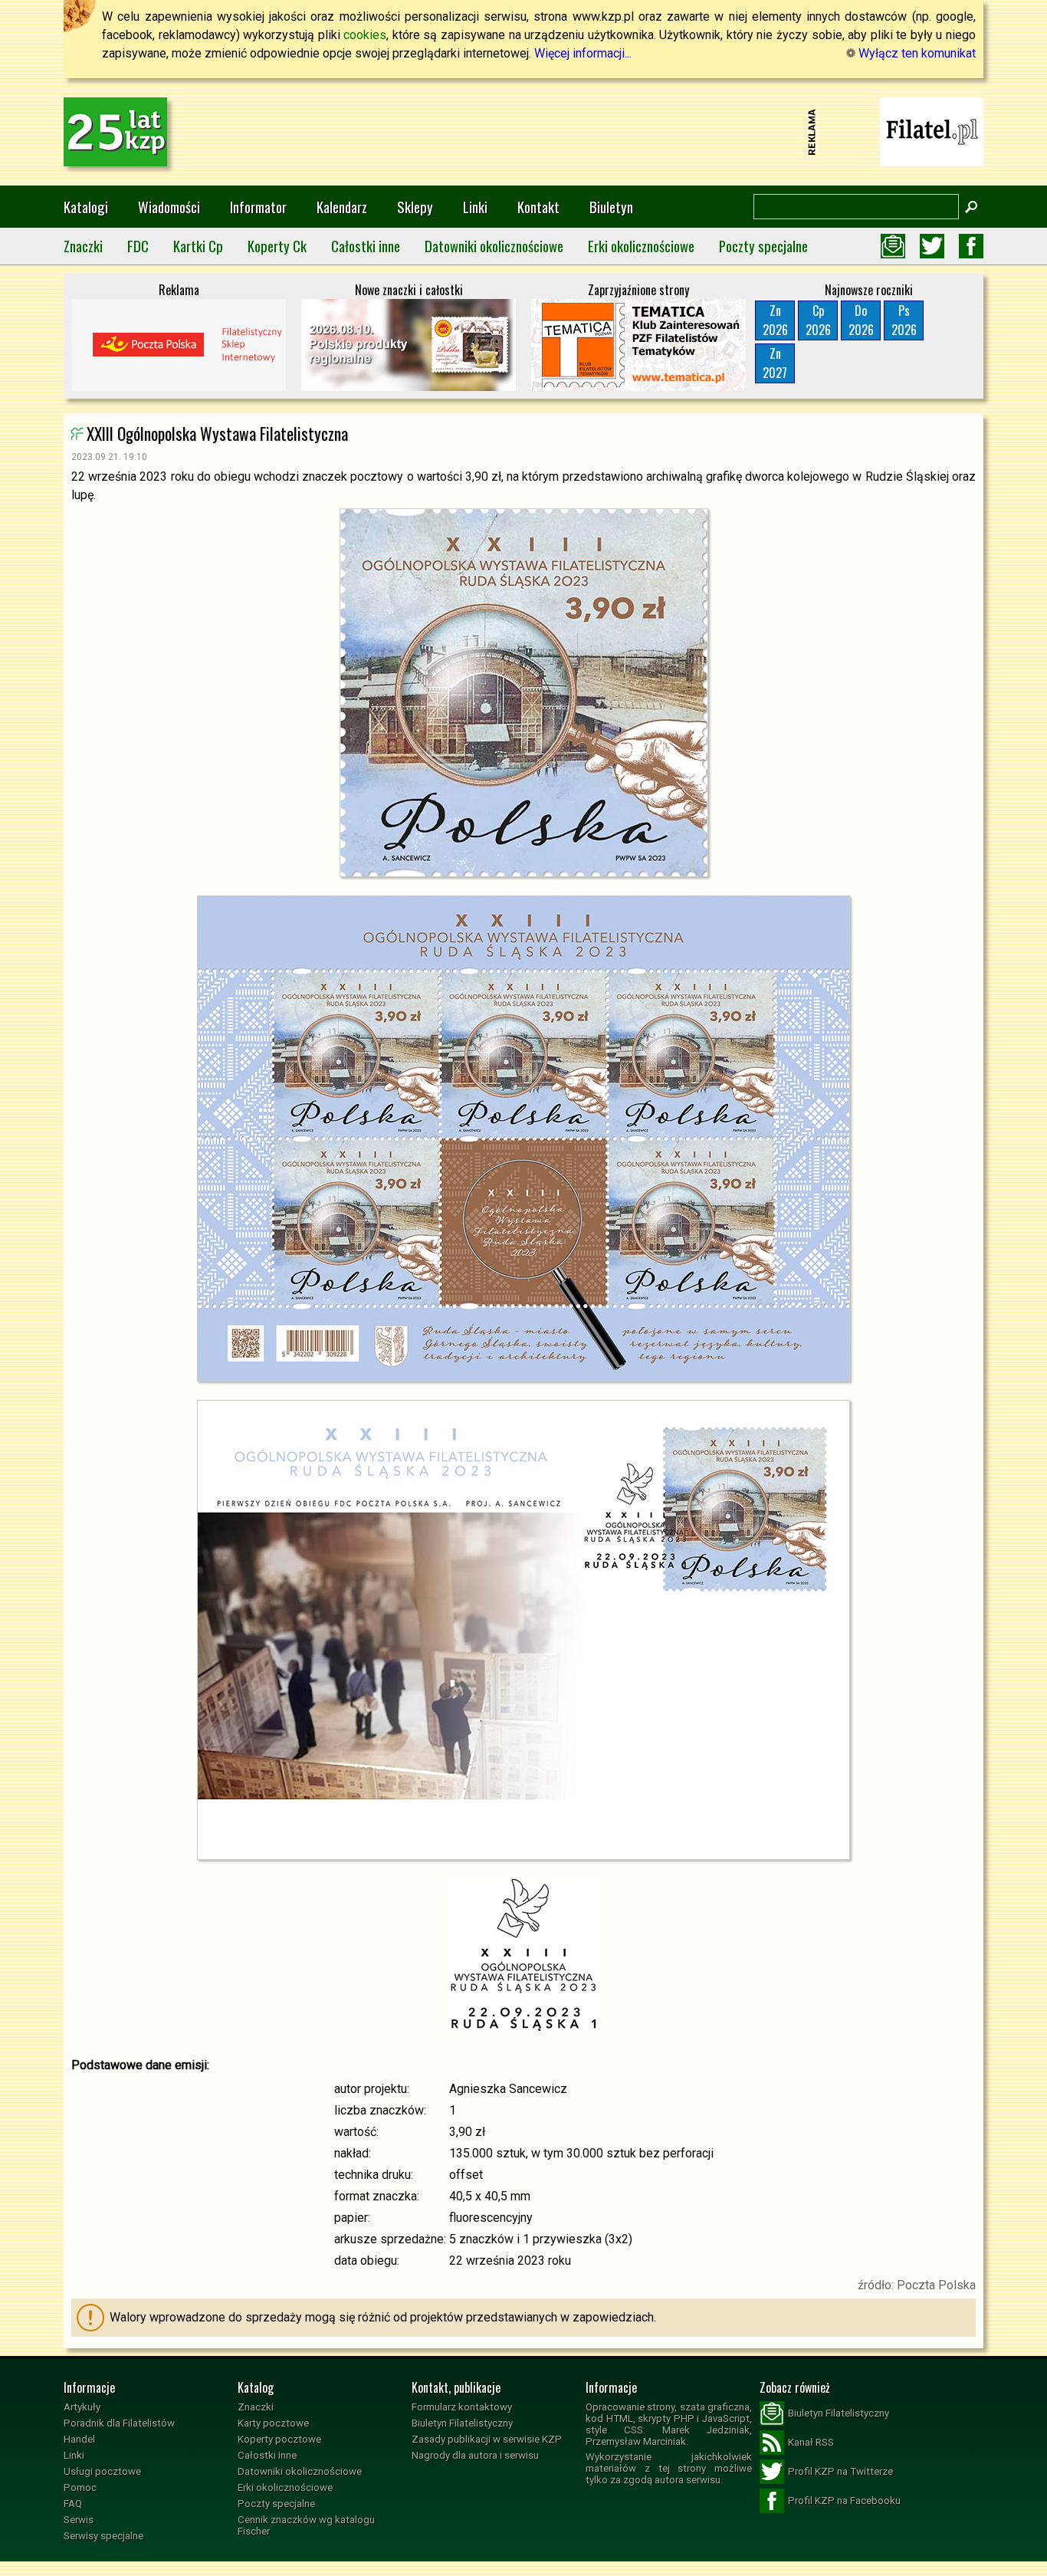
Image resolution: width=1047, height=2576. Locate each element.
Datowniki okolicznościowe (494, 246)
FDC (138, 246)
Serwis (79, 2520)
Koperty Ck (277, 246)
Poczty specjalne (763, 246)
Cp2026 (818, 320)
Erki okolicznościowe (641, 246)
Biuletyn (611, 207)
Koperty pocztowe (279, 2439)
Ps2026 (904, 320)
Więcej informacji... (583, 53)
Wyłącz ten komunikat (916, 53)
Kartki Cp (198, 246)
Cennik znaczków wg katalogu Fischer (306, 2525)
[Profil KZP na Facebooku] (971, 246)
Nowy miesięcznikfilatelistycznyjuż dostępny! (932, 131)
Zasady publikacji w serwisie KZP (487, 2439)
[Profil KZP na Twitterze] (932, 246)
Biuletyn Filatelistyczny (462, 2423)
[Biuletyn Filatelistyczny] (893, 246)
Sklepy (415, 207)
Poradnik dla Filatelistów (119, 2423)
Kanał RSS (811, 2442)
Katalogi (86, 207)
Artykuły (82, 2407)
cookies (365, 35)
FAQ (73, 2504)
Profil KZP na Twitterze (840, 2471)
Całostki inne (366, 246)
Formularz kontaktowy (462, 2407)
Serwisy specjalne (103, 2536)
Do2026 (861, 320)
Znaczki (83, 246)
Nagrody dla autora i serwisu (475, 2455)
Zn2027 (775, 363)
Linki (475, 207)
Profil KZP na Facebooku (844, 2500)
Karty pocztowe (273, 2423)
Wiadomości (169, 207)
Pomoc (80, 2487)
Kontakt (538, 207)
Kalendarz (342, 207)
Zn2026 (775, 320)
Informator (258, 207)
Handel (79, 2439)
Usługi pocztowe (102, 2471)
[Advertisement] (523, 132)
